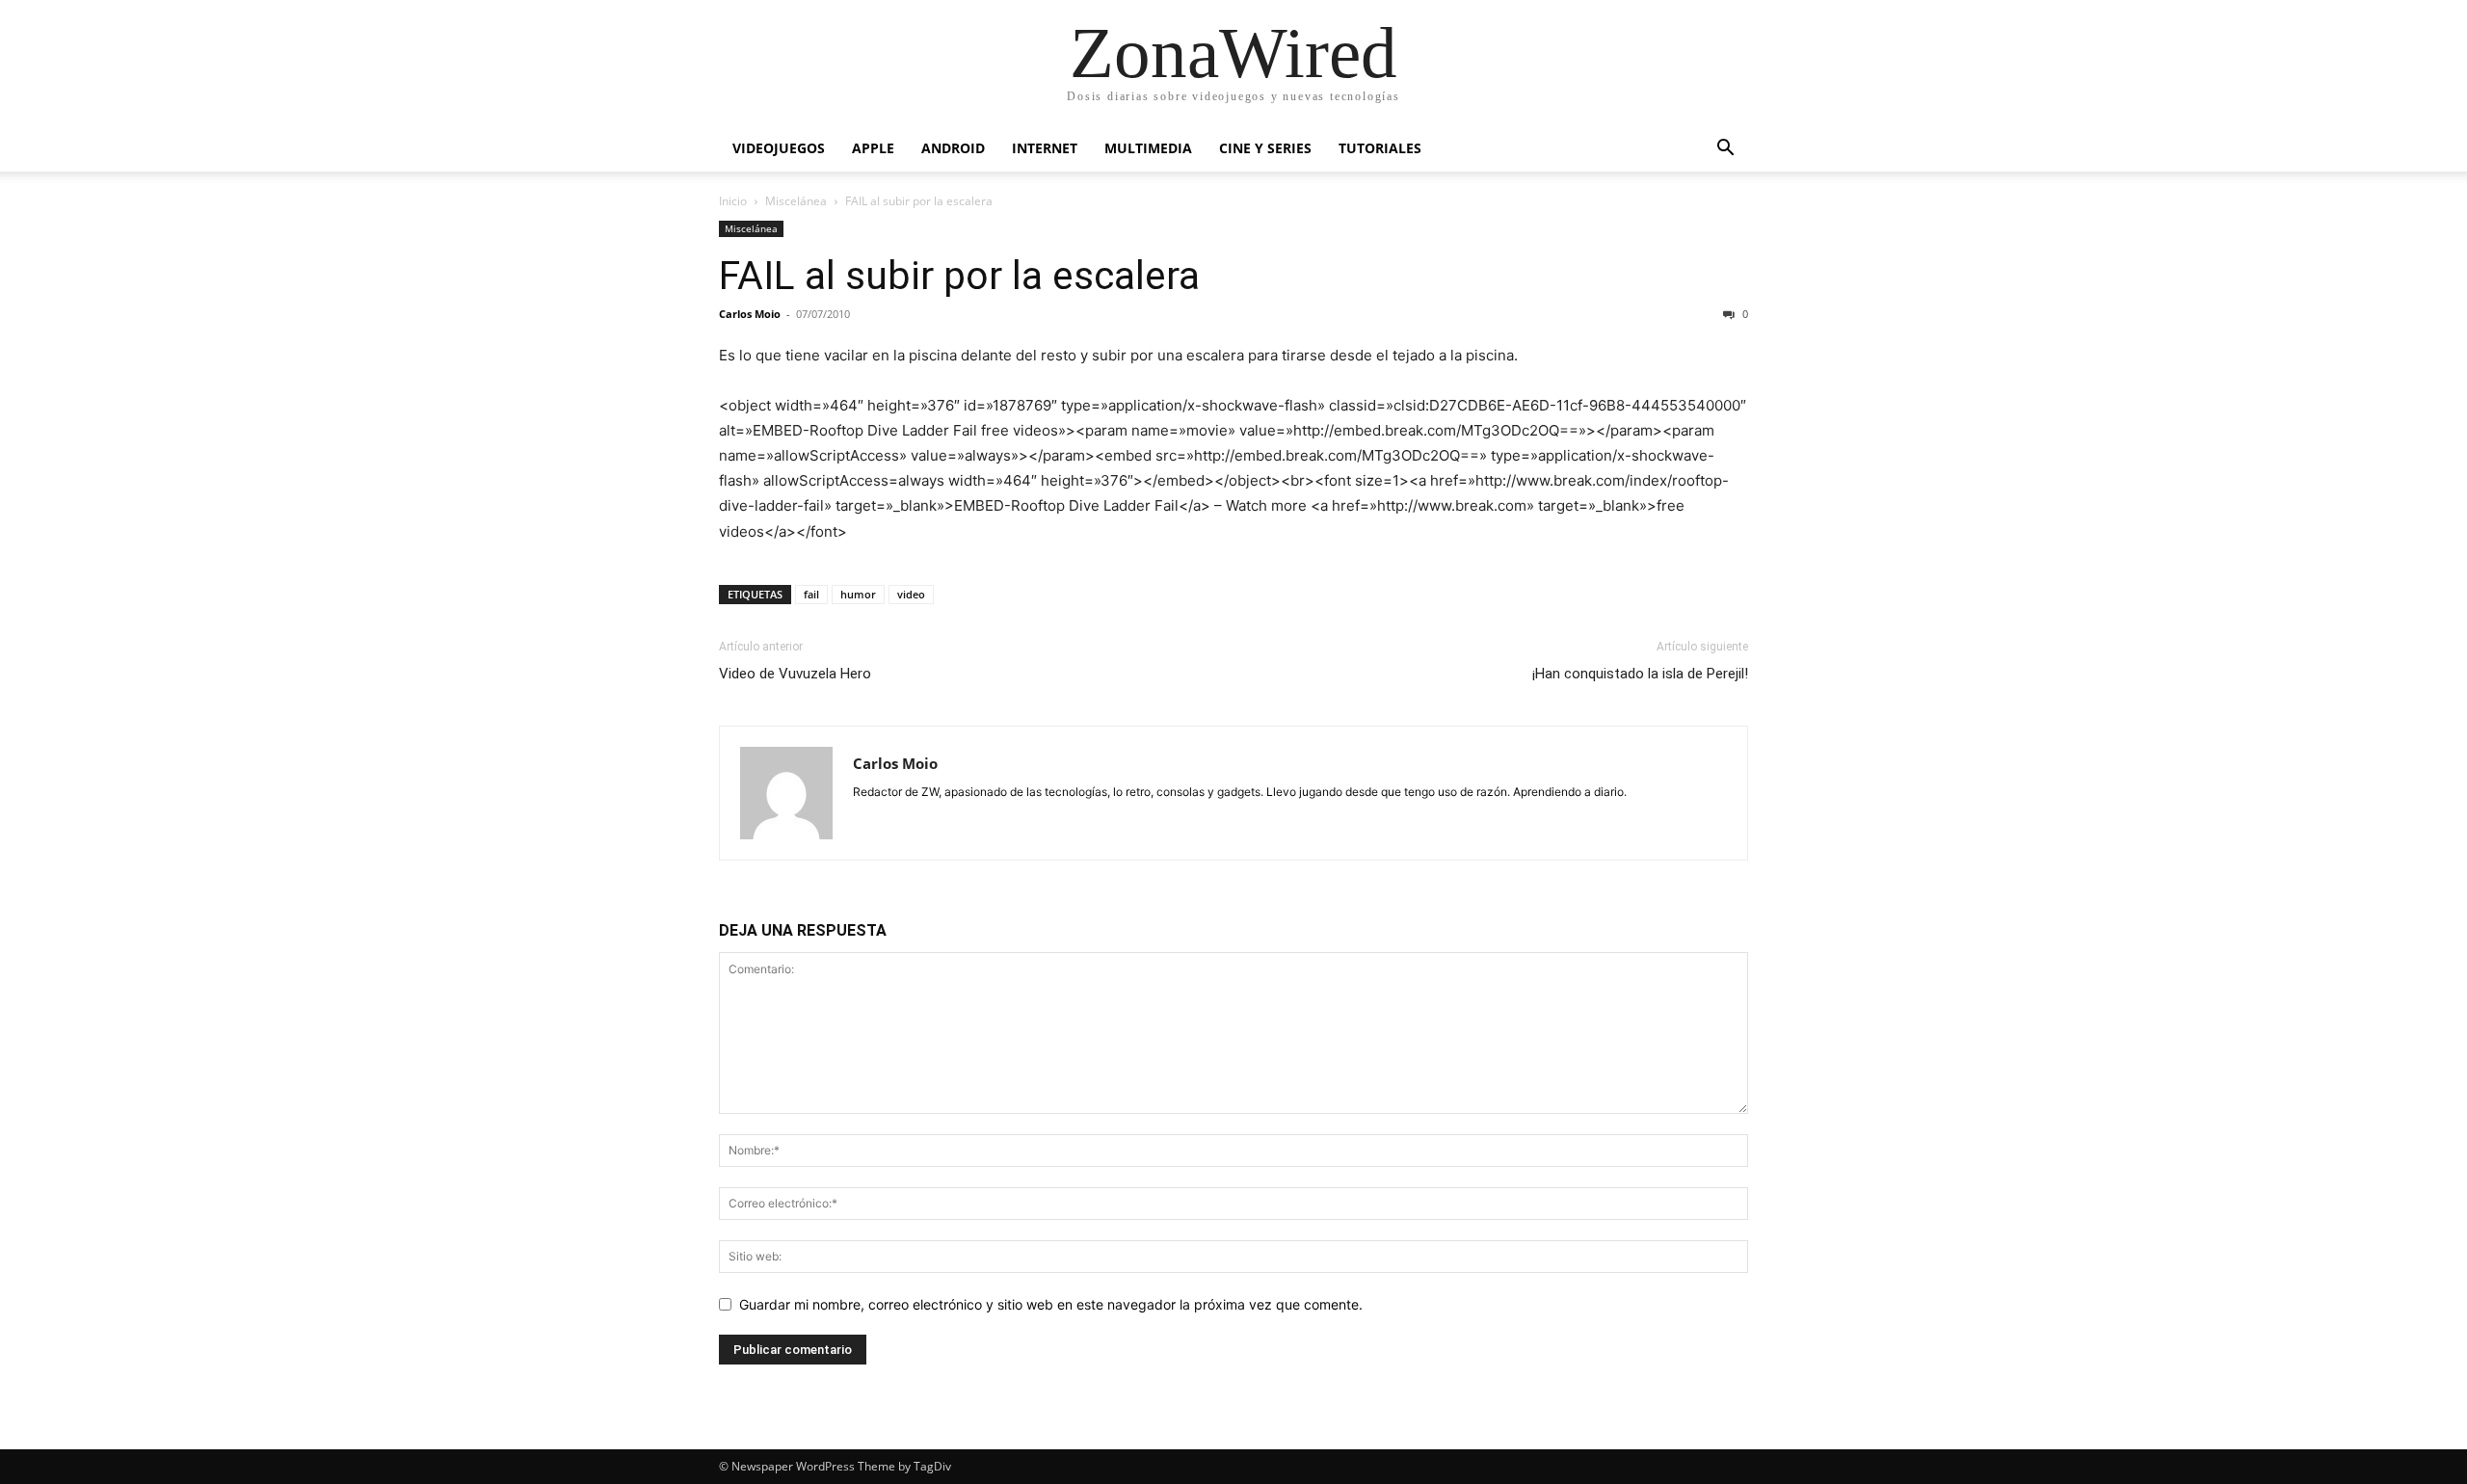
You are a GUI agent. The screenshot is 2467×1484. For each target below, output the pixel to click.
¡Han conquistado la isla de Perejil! (1640, 674)
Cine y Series (1265, 148)
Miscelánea (796, 201)
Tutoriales (1380, 148)
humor (858, 594)
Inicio (733, 201)
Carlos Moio (750, 314)
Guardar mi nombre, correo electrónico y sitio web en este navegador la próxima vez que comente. (1051, 1304)
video (911, 594)
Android (953, 148)
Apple (873, 148)
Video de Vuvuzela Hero (795, 674)
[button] (1725, 150)
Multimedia (1148, 148)
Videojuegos (779, 148)
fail (811, 594)
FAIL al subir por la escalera (959, 276)
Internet (1045, 148)
